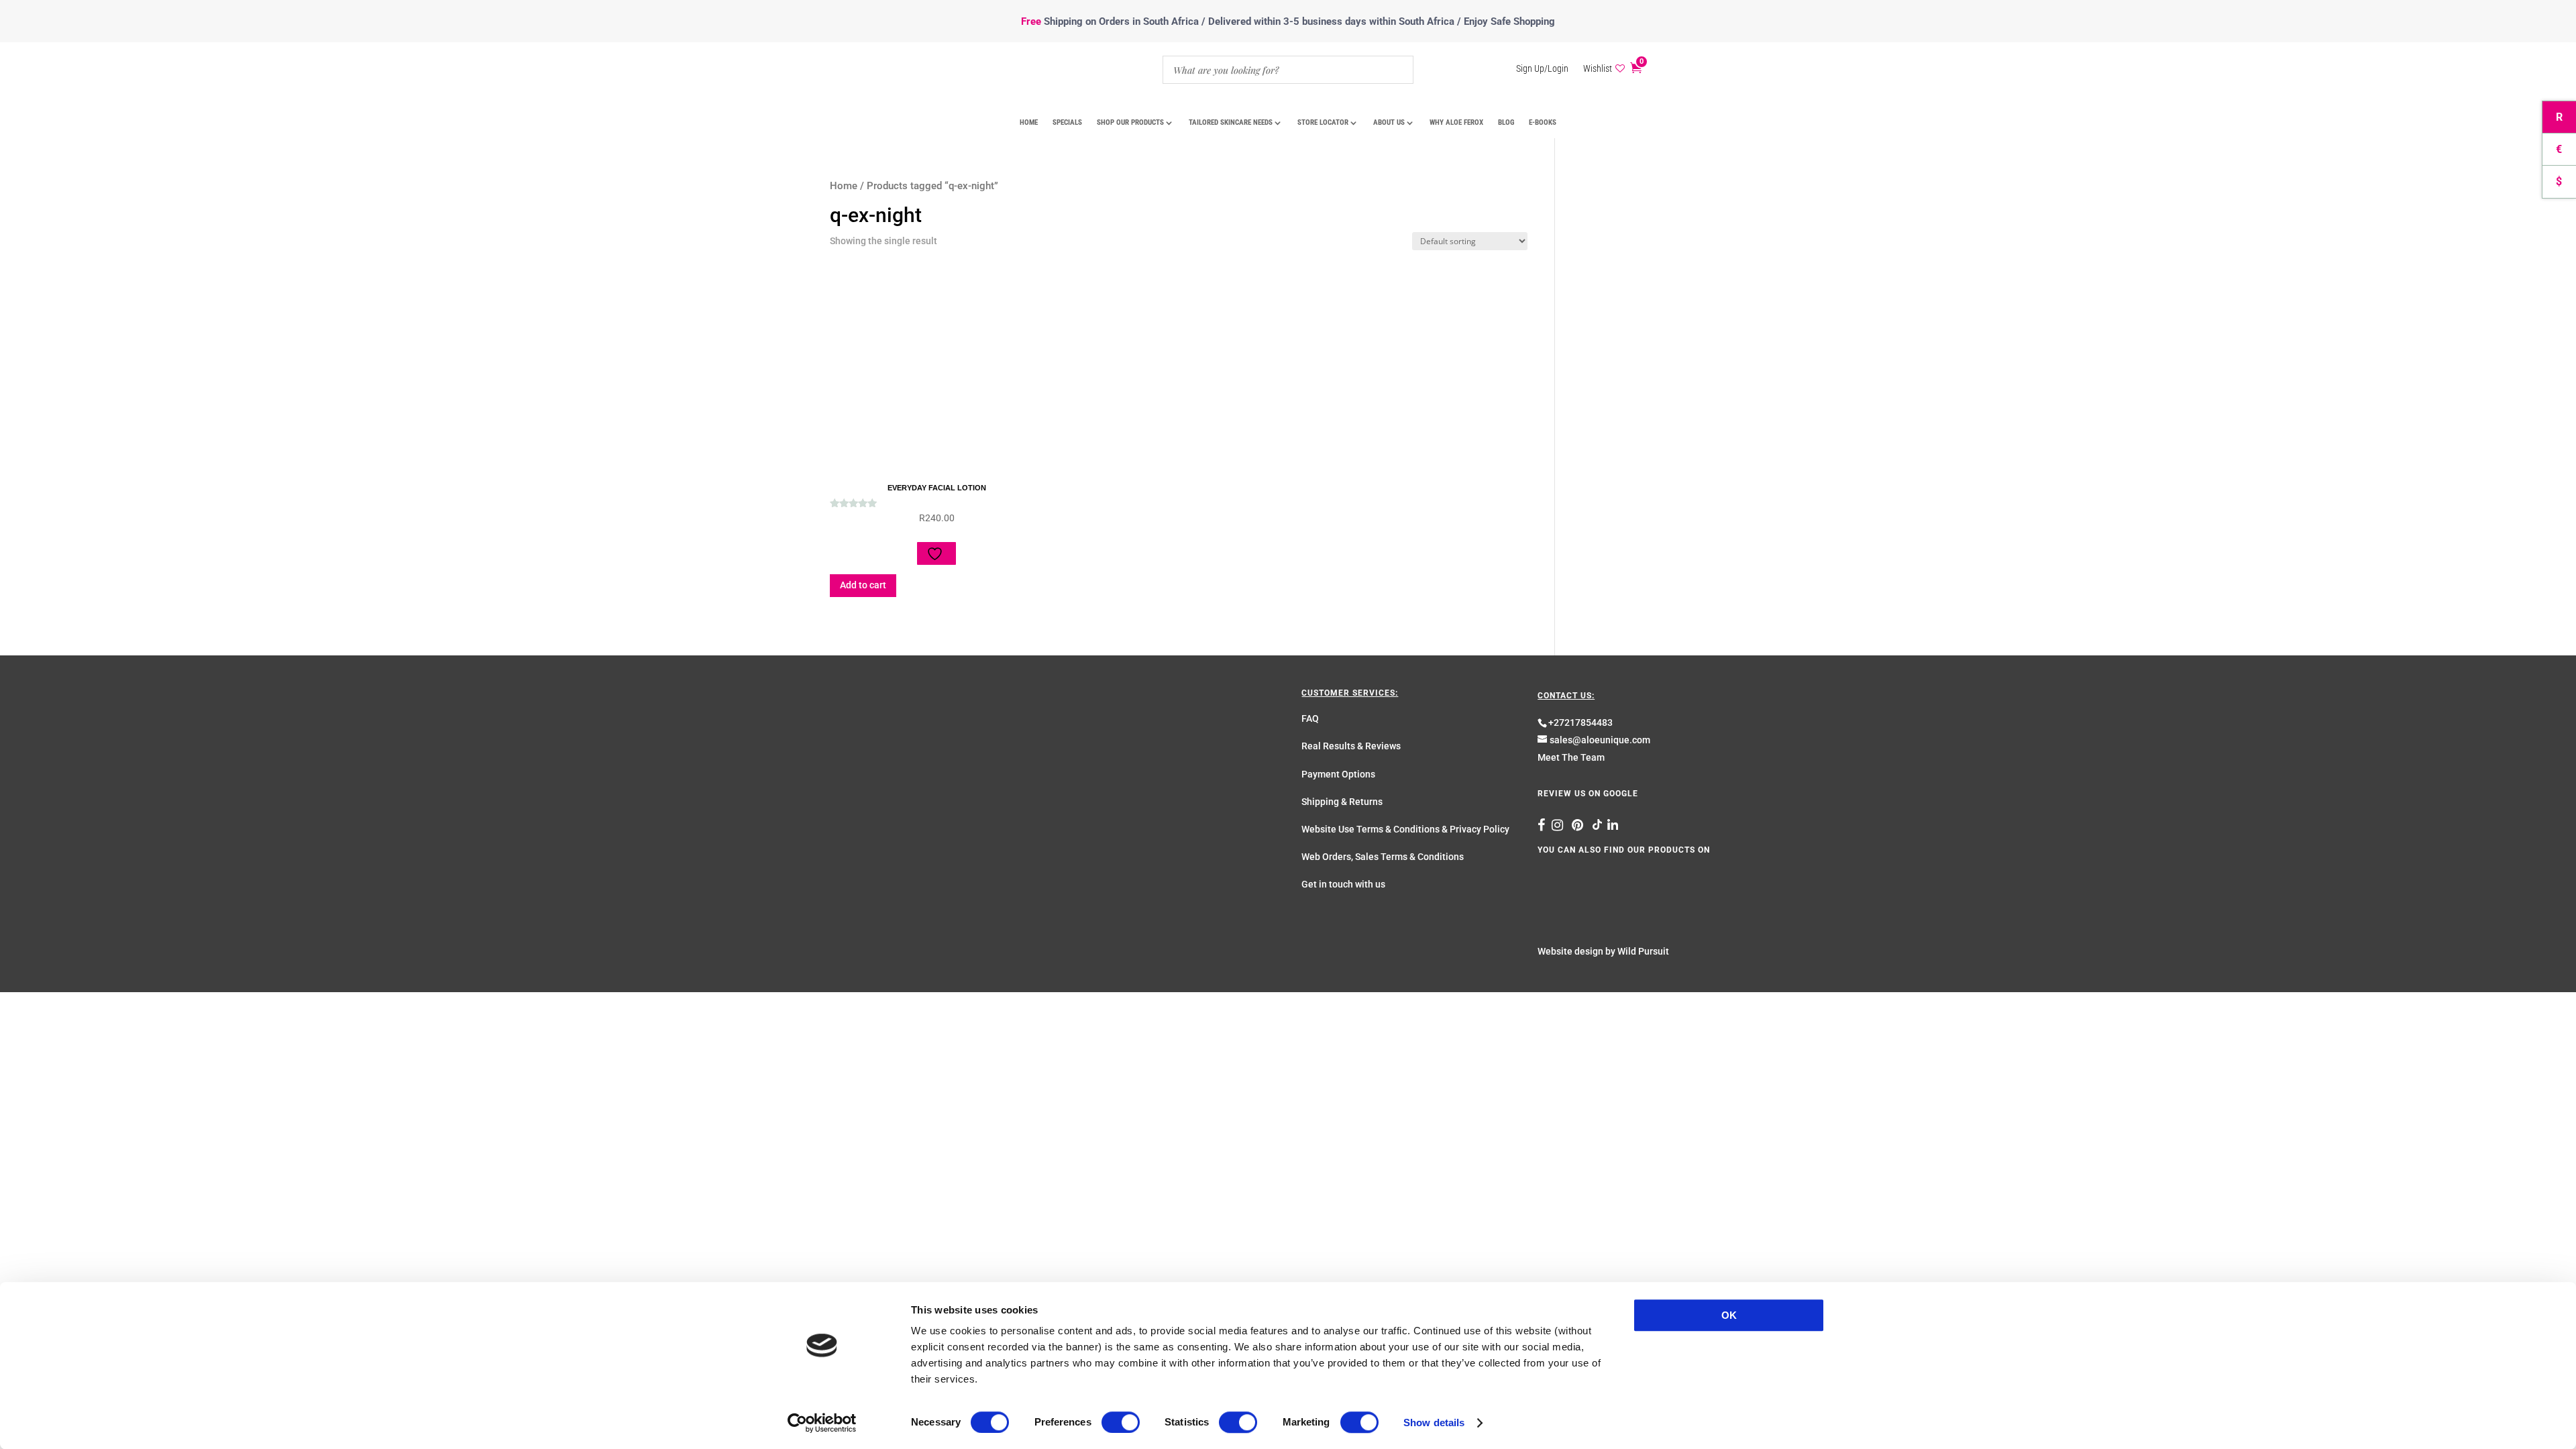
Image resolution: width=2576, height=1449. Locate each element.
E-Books (1543, 122)
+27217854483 (1580, 722)
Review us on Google (1588, 794)
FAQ (1310, 718)
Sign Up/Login (1542, 69)
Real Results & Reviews (1351, 746)
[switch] (1121, 1422)
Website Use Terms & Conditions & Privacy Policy (1405, 829)
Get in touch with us (1343, 884)
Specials (1067, 122)
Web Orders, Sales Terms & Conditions (1383, 857)
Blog (1506, 122)
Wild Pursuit (1643, 951)
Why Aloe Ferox (1456, 122)
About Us (1389, 122)
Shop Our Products (1130, 122)
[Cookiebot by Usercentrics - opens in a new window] (822, 1423)
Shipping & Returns (1342, 802)
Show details (1434, 1423)
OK (1729, 1315)
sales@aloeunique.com (1600, 740)
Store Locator (1323, 122)
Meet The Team (1571, 757)
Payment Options (1338, 774)
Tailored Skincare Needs (1231, 122)
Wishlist (1598, 69)
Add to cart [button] (863, 585)
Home (1029, 122)
